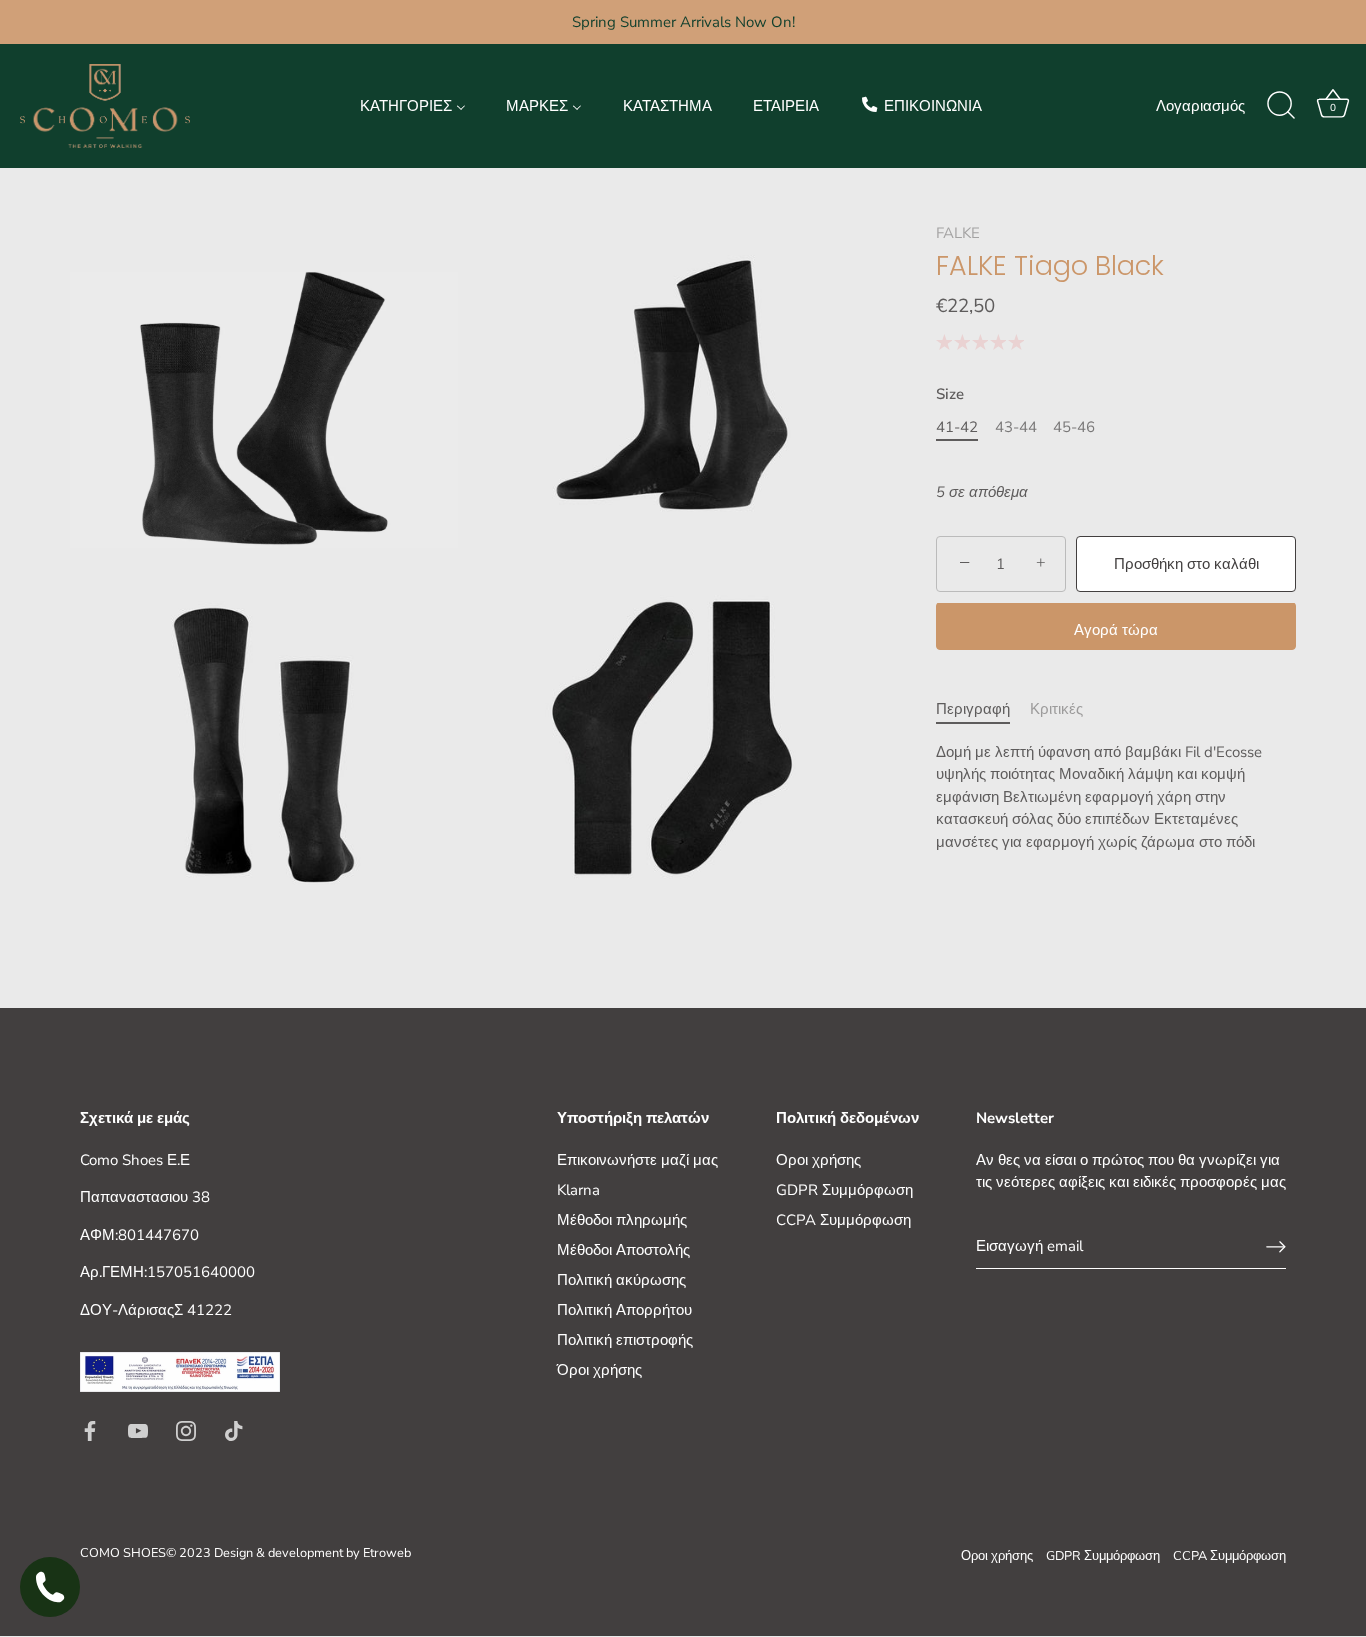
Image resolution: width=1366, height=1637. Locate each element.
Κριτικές (1056, 710)
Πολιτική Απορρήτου (624, 1310)
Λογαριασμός (1200, 106)
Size (950, 394)
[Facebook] (90, 1429)
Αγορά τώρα (1116, 631)
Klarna (578, 1190)
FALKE (958, 233)
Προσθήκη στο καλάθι (1186, 564)
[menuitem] (412, 105)
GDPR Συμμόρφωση (844, 1190)
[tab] (983, 710)
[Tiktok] (234, 1429)
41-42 (957, 427)
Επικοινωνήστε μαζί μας (637, 1160)
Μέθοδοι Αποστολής (623, 1250)
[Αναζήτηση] (1281, 106)
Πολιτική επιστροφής (625, 1340)
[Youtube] (138, 1429)
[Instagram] (186, 1429)
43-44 (1016, 427)
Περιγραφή (973, 710)
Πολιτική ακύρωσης (621, 1280)
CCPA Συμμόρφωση (843, 1220)
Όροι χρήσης (599, 1370)
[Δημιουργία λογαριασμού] (1276, 1247)
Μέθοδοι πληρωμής (622, 1220)
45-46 (1074, 427)
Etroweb (387, 1554)
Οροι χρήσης (818, 1160)
